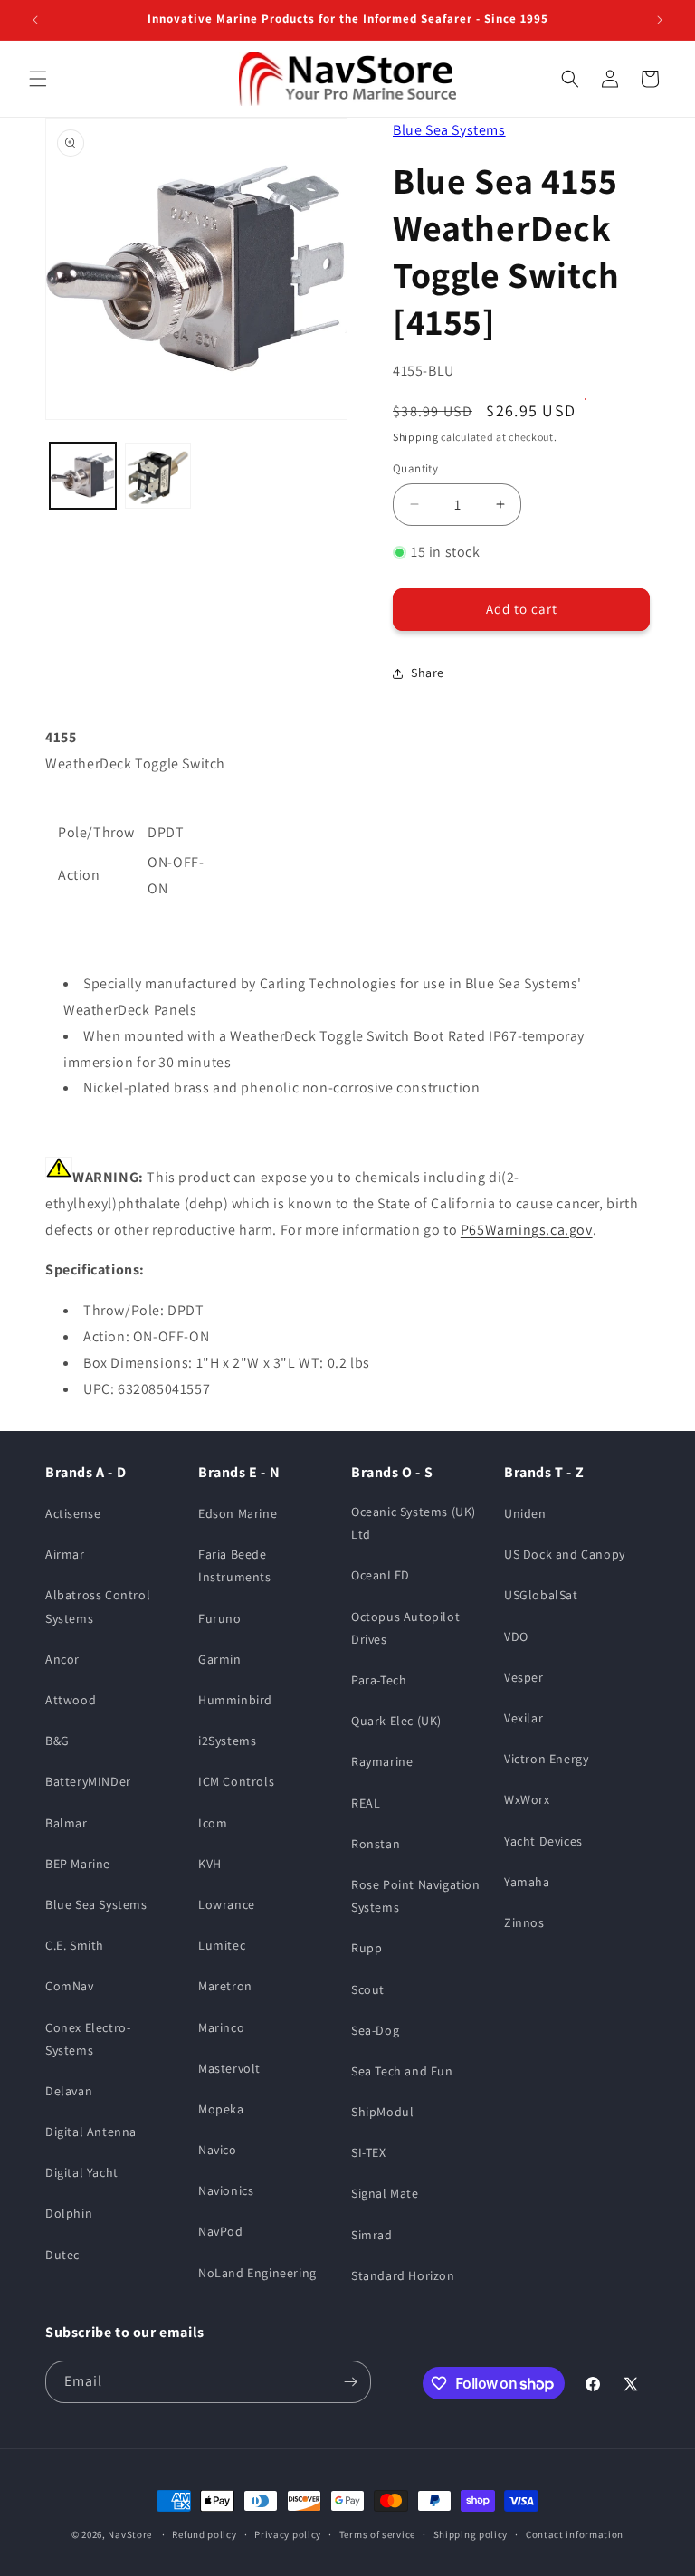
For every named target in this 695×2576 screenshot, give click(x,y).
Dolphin (69, 2213)
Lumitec (222, 1945)
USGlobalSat (541, 1595)
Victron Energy (546, 1759)
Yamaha (527, 1882)
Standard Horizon (403, 2275)
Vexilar (524, 1718)
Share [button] (428, 673)
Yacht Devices (543, 1841)
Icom (213, 1823)
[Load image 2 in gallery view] (158, 476)
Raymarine (382, 1761)
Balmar (67, 1823)
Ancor (62, 1659)
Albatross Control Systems (98, 1606)
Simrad (372, 2235)
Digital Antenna (91, 2132)
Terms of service (377, 2534)
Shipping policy (471, 2534)
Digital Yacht (82, 2172)
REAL (366, 1803)
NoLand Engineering (257, 2273)
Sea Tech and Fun (402, 2071)
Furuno (220, 1618)
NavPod (221, 2231)
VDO (516, 1636)
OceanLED (381, 1575)
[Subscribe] (350, 2382)
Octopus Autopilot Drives (405, 1628)
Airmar (65, 1554)
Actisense (73, 1513)
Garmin (220, 1659)
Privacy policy (288, 2534)
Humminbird (235, 1700)
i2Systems (227, 1741)
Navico (218, 2150)
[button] (38, 79)
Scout (368, 1989)
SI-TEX (369, 2152)
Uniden (525, 1513)
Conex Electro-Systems (88, 2039)
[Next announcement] (660, 20)
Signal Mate (385, 2193)
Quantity (415, 468)
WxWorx (527, 1799)
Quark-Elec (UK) (396, 1721)
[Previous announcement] (35, 20)
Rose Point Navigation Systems (416, 1896)
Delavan (69, 2091)
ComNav (70, 1986)
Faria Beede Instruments (235, 1565)
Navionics (226, 2190)
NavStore (130, 2534)
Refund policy (204, 2534)
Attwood (71, 1700)
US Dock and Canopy (565, 1554)
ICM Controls (236, 1781)
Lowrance (227, 1904)
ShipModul (382, 2112)
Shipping (416, 437)
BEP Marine (78, 1864)
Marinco (221, 2027)
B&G (57, 1741)
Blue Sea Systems (449, 130)
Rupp (367, 1948)
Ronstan (376, 1844)
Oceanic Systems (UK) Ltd (414, 1523)
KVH (210, 1864)
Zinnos (524, 1922)
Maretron (225, 1986)
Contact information (575, 2534)
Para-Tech (379, 1680)
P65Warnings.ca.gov (527, 1230)
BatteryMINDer (88, 1781)
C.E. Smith (75, 1945)
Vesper (524, 1677)
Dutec (62, 2255)
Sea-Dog (375, 2030)
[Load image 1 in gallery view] (83, 476)
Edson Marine (238, 1513)
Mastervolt (229, 2068)
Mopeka (221, 2109)
